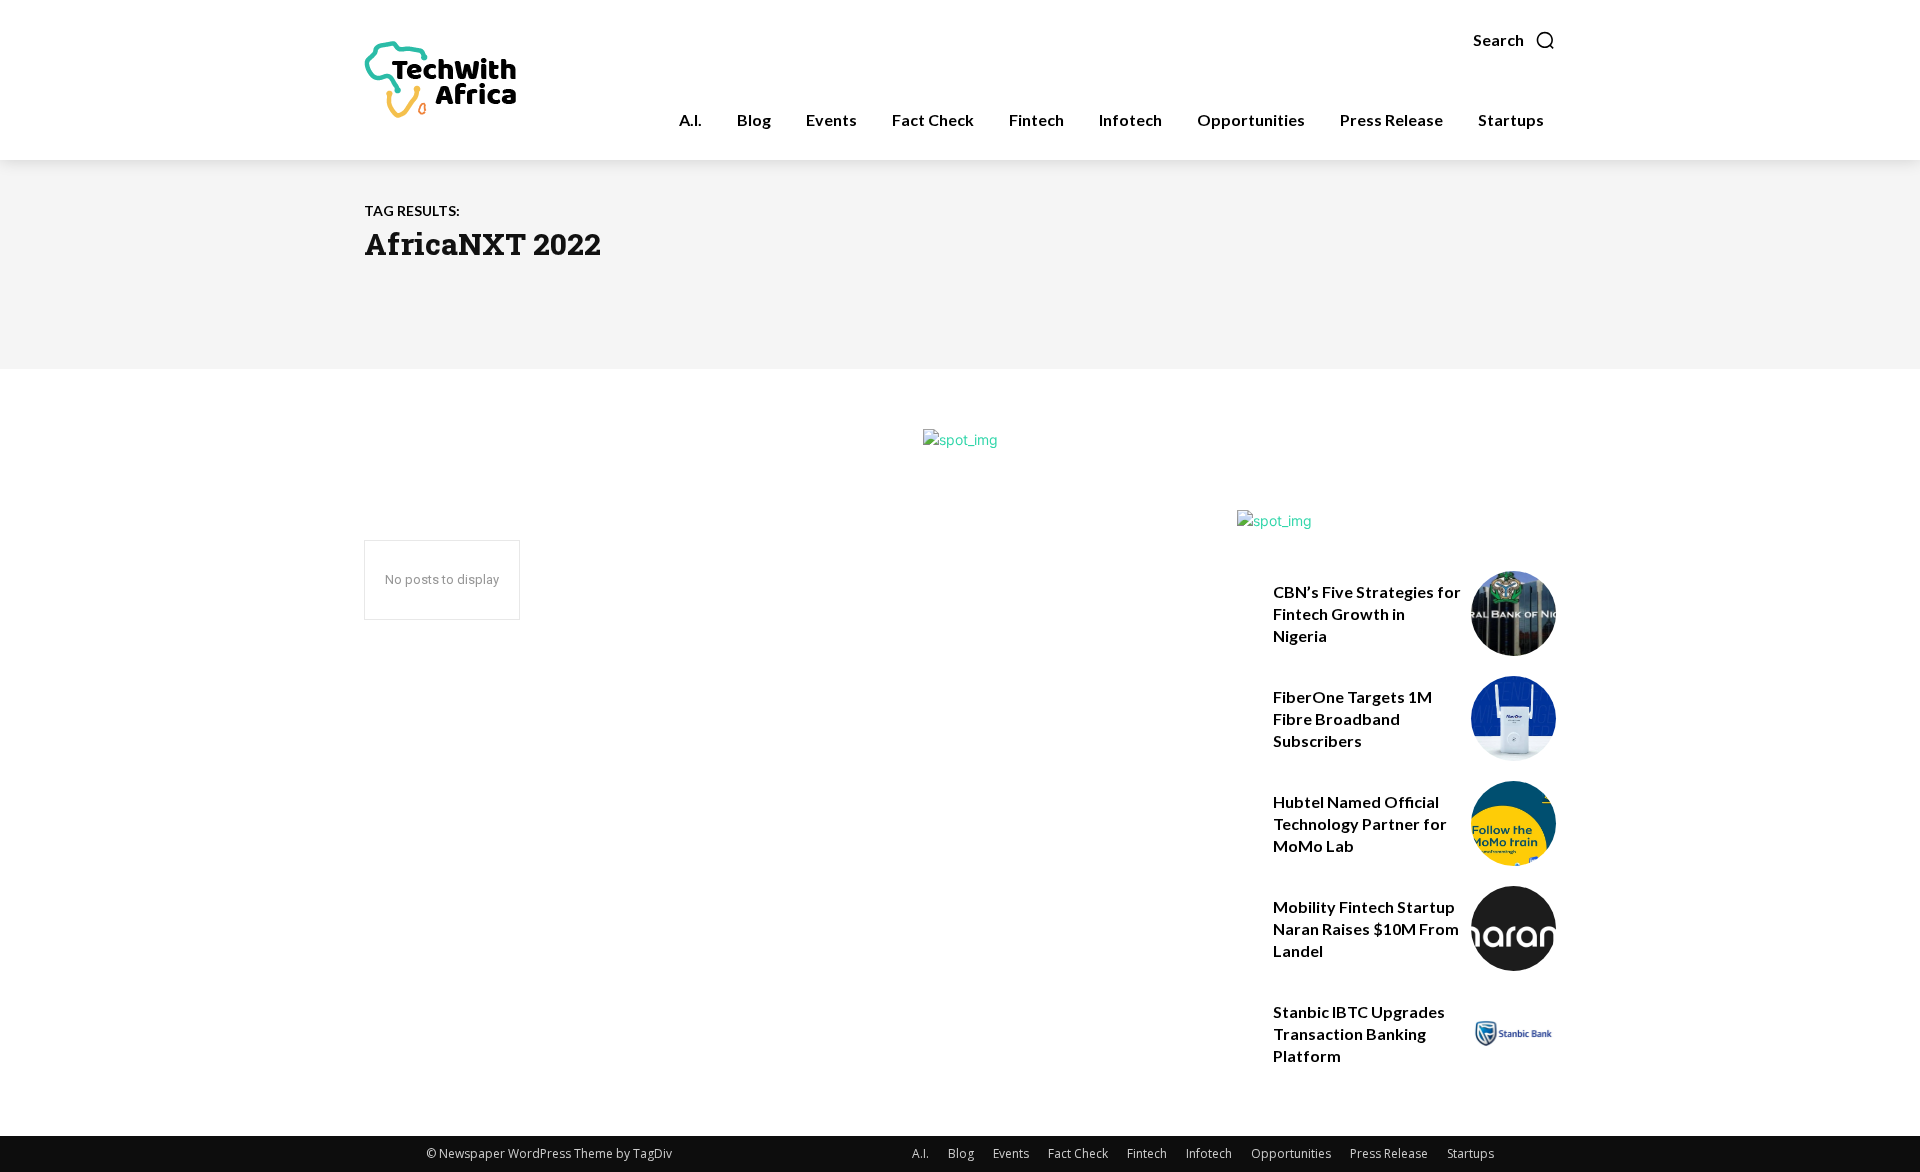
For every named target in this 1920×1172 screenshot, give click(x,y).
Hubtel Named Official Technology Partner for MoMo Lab (1360, 824)
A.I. (920, 1153)
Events (1011, 1153)
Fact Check (1078, 1153)
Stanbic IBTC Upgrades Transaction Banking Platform (1359, 1034)
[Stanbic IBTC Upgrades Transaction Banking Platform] (1513, 1033)
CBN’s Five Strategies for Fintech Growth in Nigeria (1367, 614)
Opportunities (1291, 1153)
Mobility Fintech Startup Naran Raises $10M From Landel (1366, 929)
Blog (961, 1153)
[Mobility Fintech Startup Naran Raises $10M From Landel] (1513, 928)
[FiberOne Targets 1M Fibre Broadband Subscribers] (1513, 718)
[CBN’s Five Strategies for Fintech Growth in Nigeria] (1513, 613)
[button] (1514, 40)
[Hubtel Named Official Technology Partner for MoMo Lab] (1513, 823)
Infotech (1209, 1153)
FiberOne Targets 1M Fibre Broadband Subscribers (1352, 719)
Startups (1470, 1153)
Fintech (1147, 1153)
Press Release (1389, 1153)
